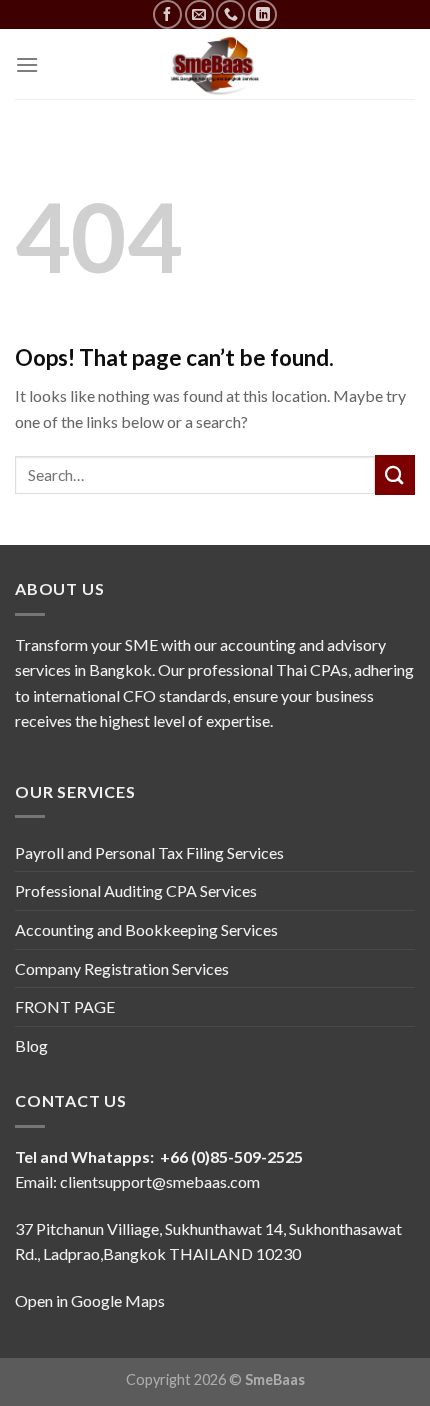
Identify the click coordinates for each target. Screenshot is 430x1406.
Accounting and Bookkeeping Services (146, 929)
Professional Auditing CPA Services (136, 890)
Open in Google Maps (90, 1300)
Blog (31, 1045)
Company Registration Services (122, 968)
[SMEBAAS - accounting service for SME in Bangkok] (215, 64)
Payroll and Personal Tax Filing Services (149, 852)
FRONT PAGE (65, 1006)
